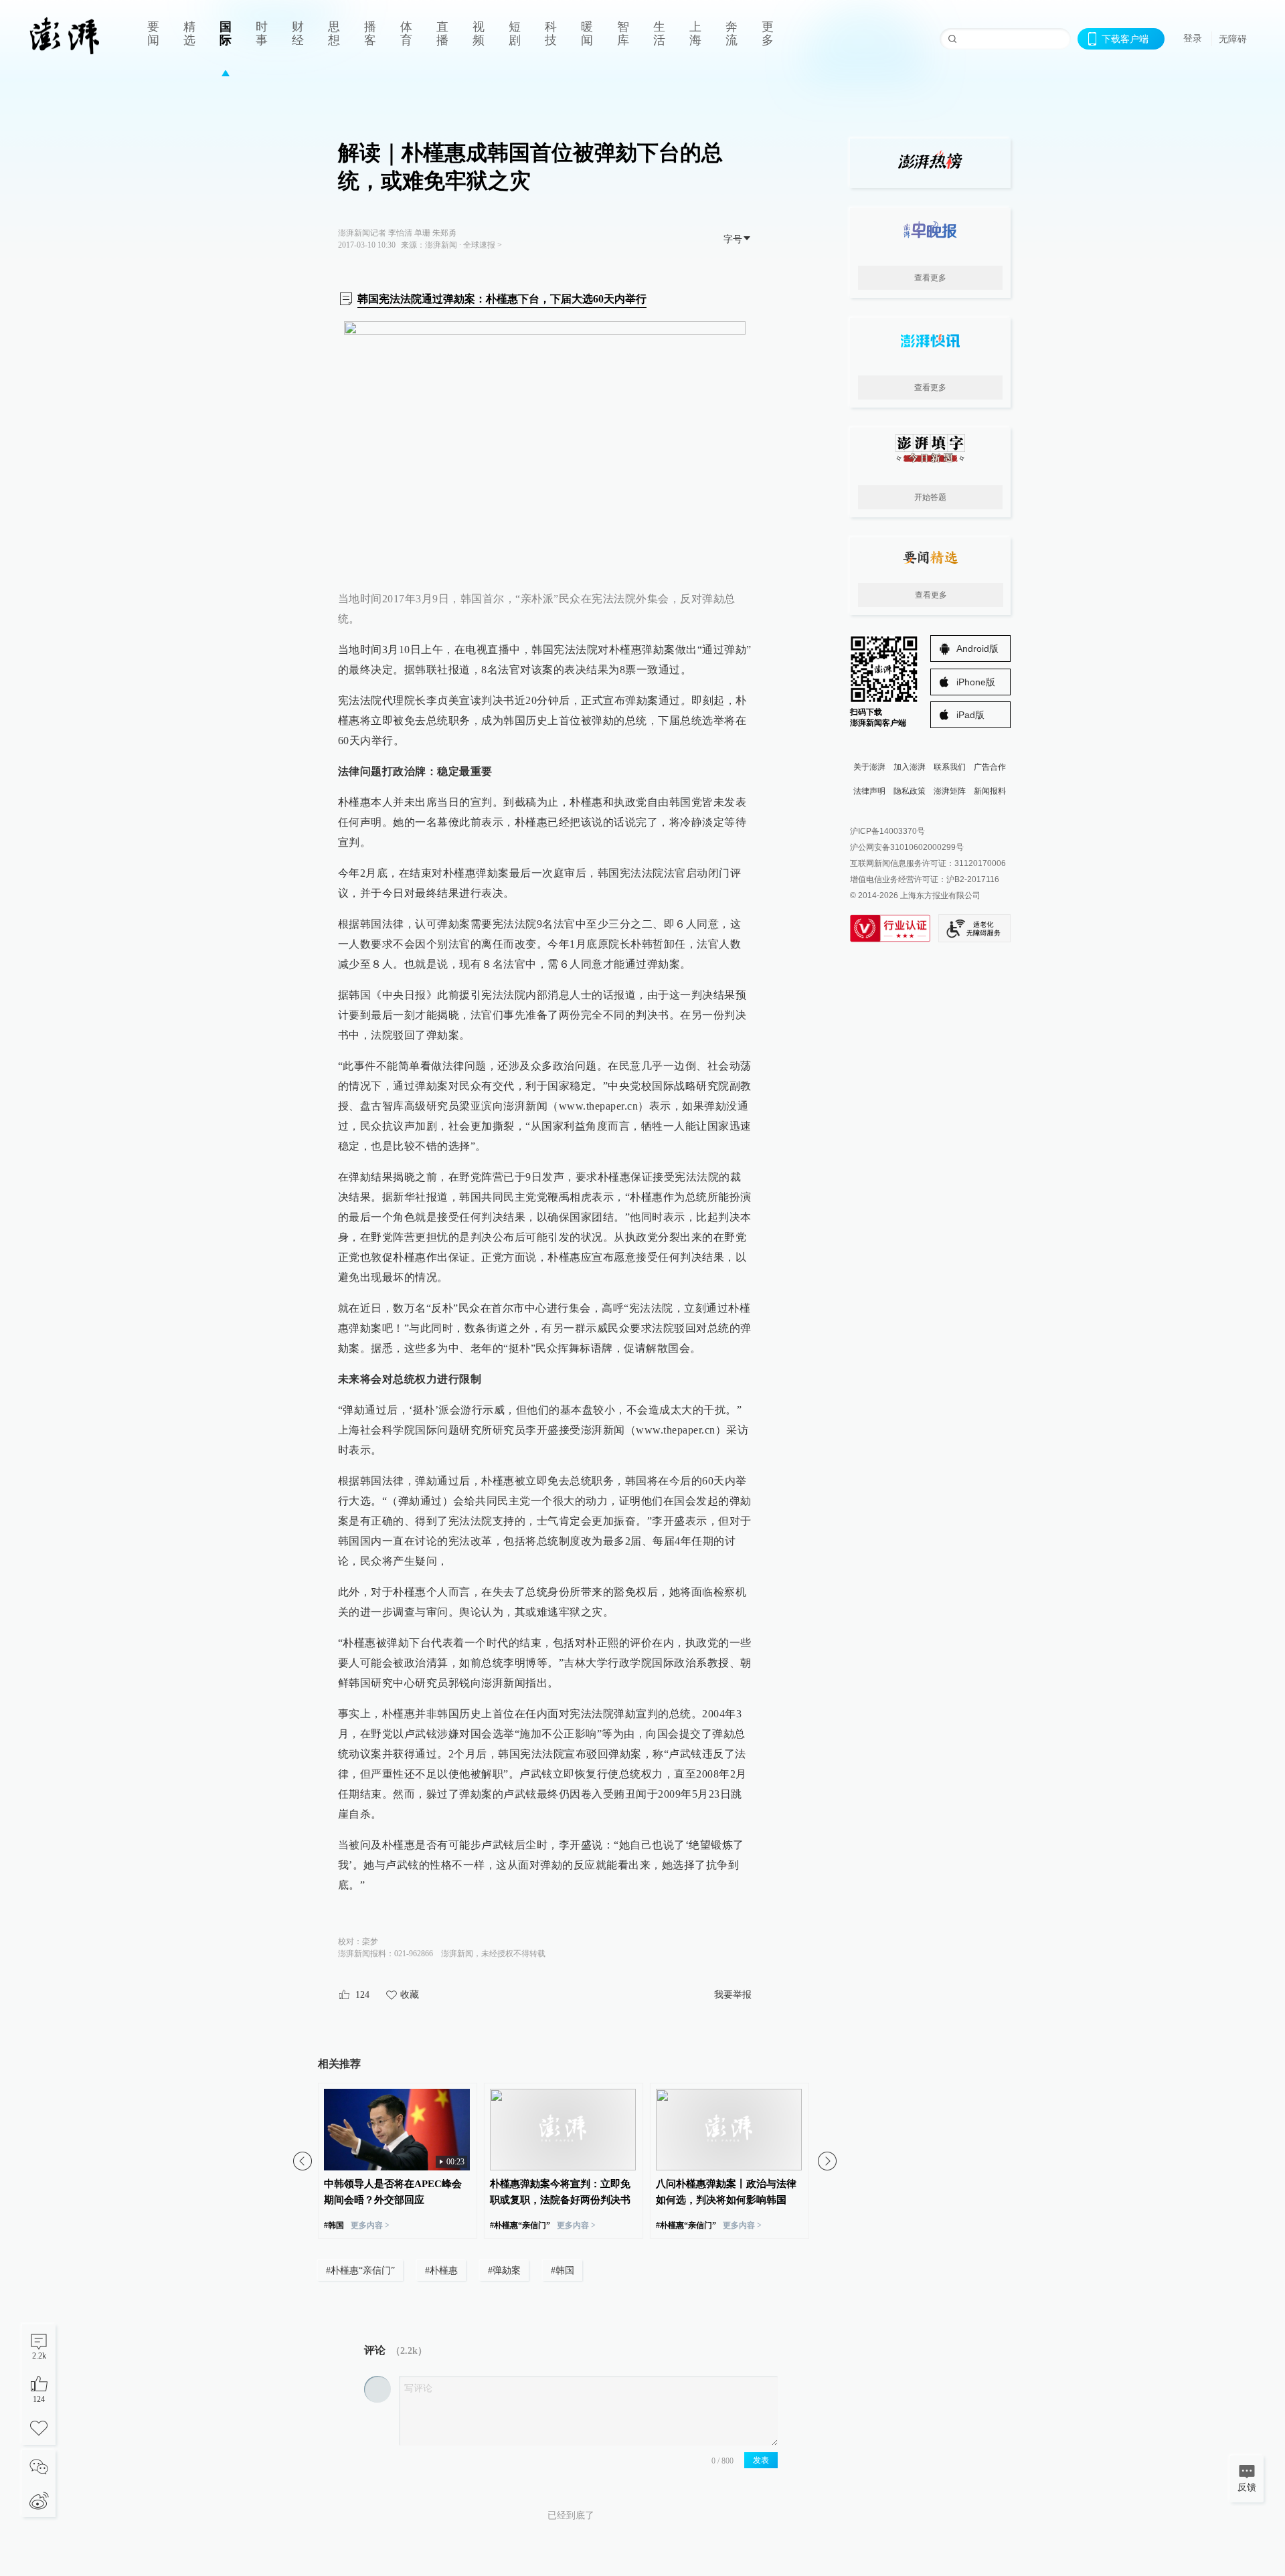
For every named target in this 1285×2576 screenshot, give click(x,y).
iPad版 (970, 715)
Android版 (977, 649)
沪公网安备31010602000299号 (907, 847)
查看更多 (930, 278)
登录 (1193, 38)
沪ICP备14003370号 (887, 831)
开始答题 (930, 497)
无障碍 (1233, 39)
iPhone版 (976, 682)
